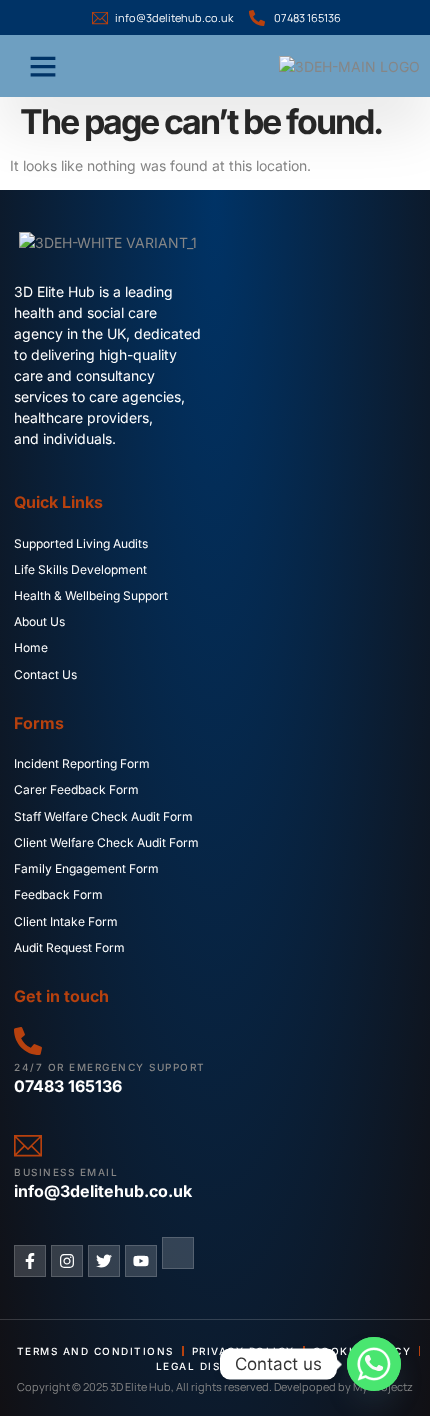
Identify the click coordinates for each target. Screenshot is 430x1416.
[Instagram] (67, 1261)
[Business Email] (28, 1146)
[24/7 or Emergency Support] (28, 1041)
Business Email (66, 1172)
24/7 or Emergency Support (110, 1067)
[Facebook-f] (30, 1261)
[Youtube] (141, 1261)
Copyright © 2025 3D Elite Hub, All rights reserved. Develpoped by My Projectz (215, 1386)
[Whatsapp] (374, 1364)
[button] (43, 66)
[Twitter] (104, 1261)
